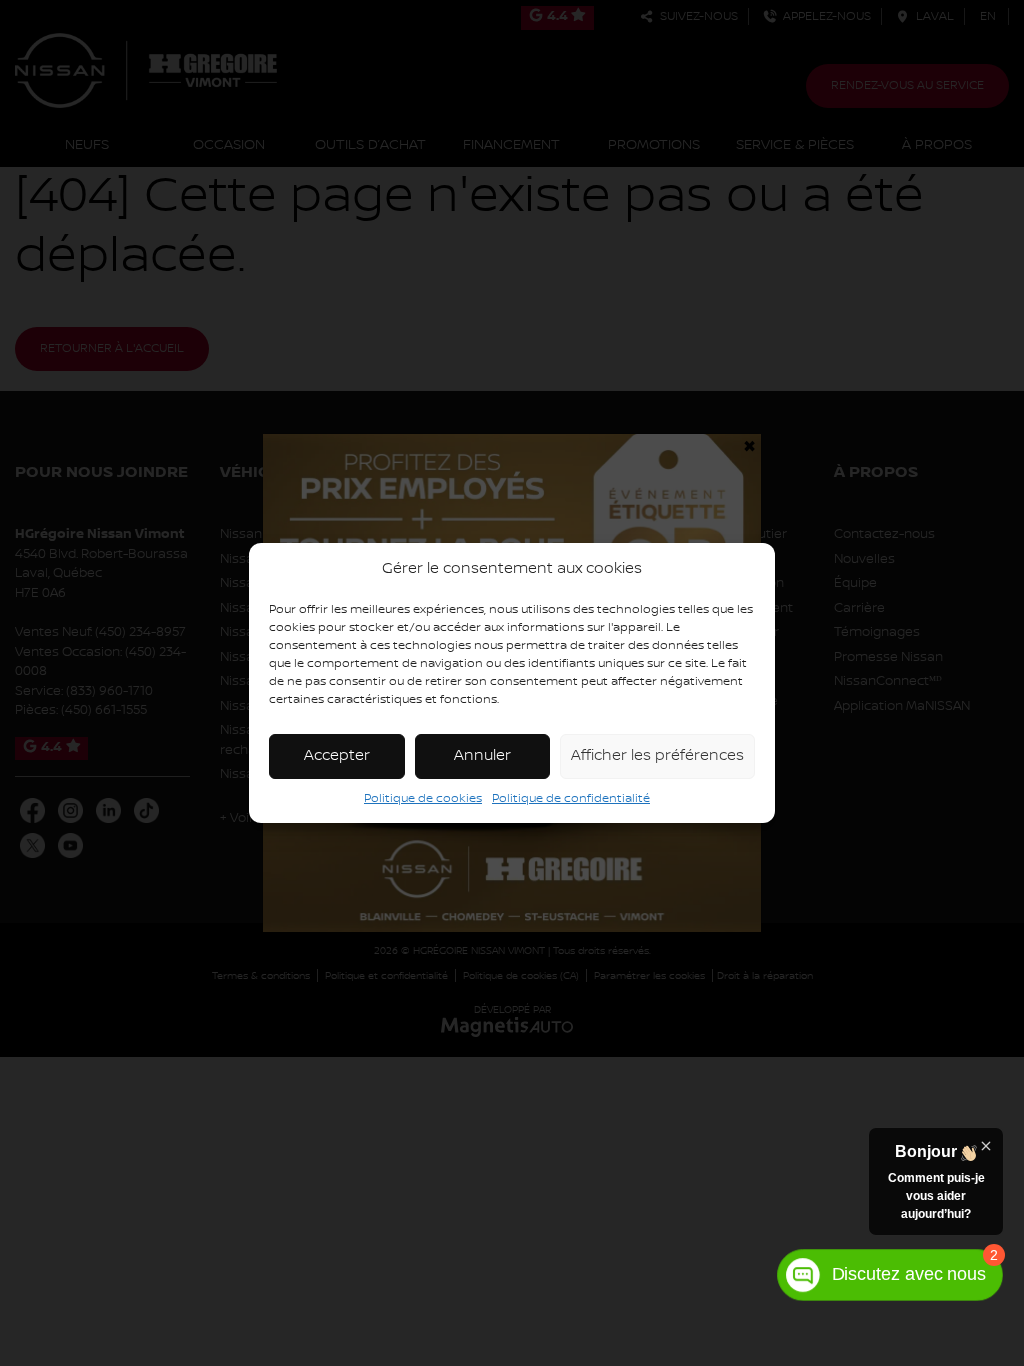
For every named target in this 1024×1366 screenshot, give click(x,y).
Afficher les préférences (657, 756)
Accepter (337, 756)
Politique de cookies (423, 798)
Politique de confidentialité (571, 798)
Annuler (482, 756)
